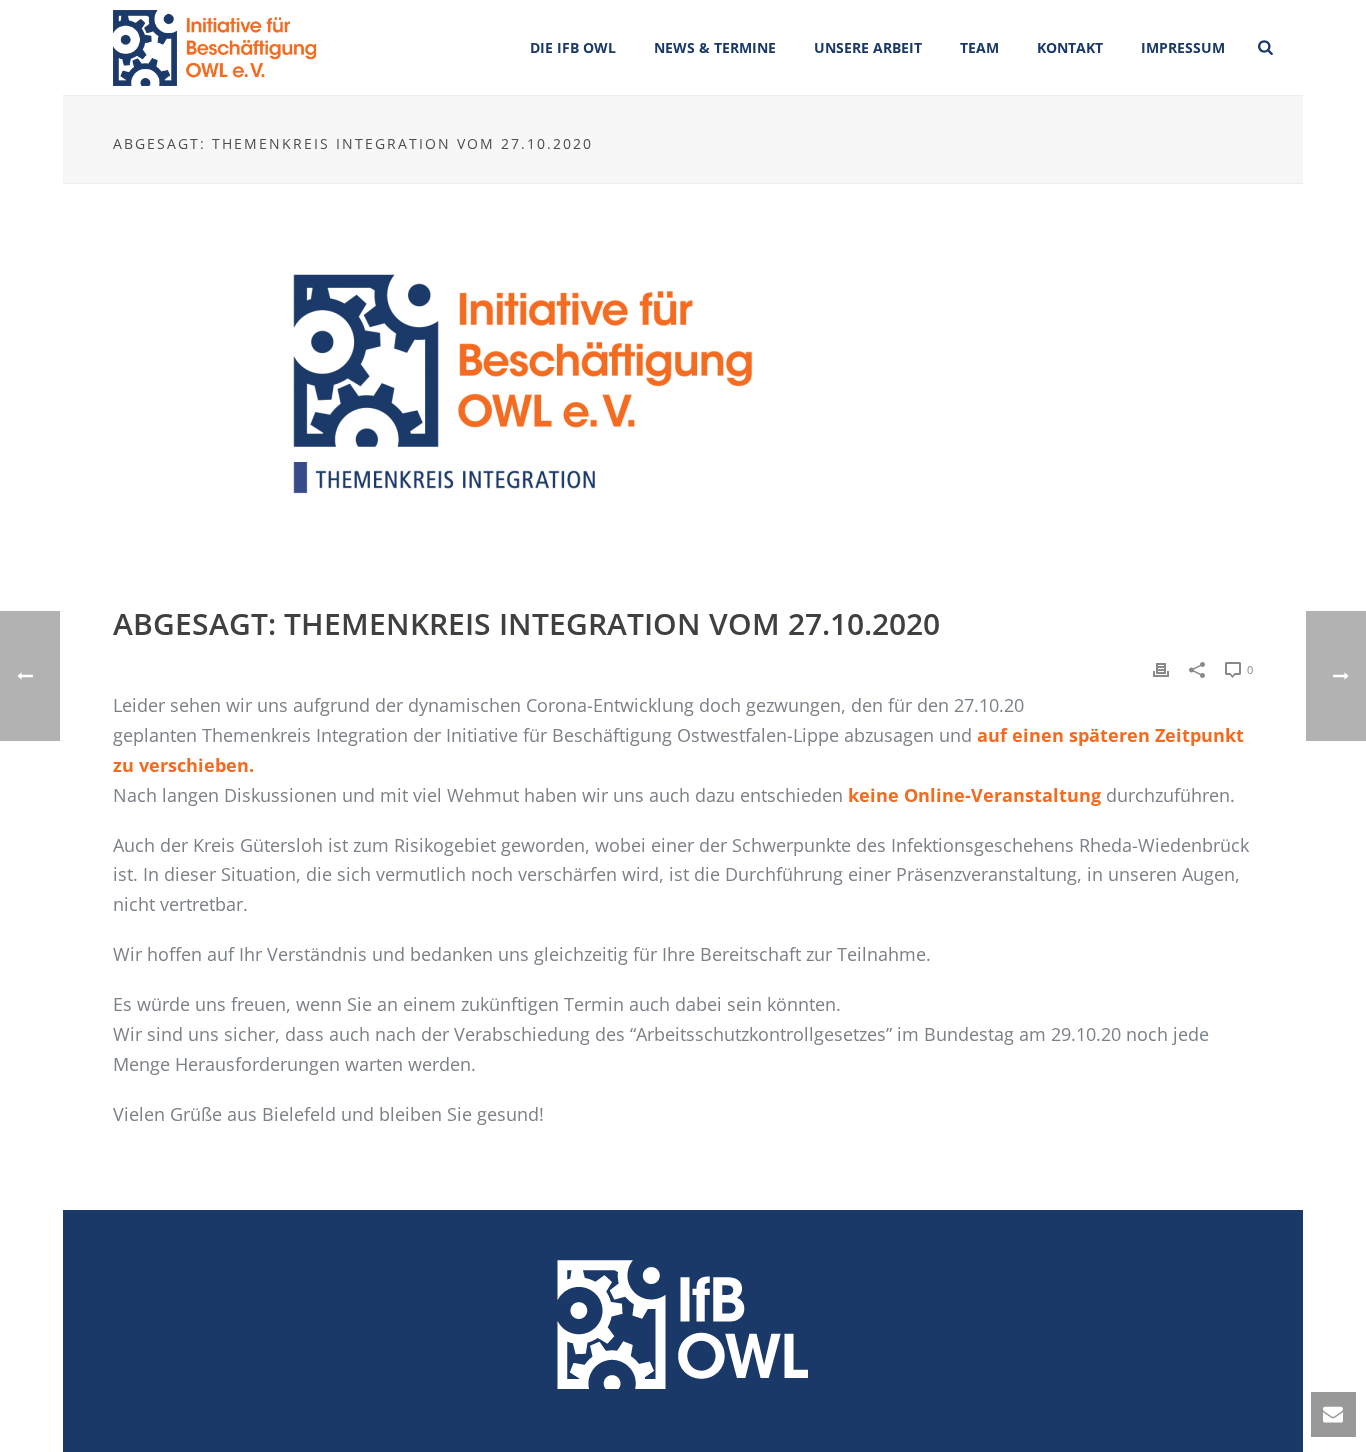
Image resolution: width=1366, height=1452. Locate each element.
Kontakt (1070, 47)
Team (979, 47)
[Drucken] (1161, 668)
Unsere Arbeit (868, 47)
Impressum (1183, 47)
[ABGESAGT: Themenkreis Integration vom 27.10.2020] (683, 384)
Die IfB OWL (573, 47)
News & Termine (715, 47)
